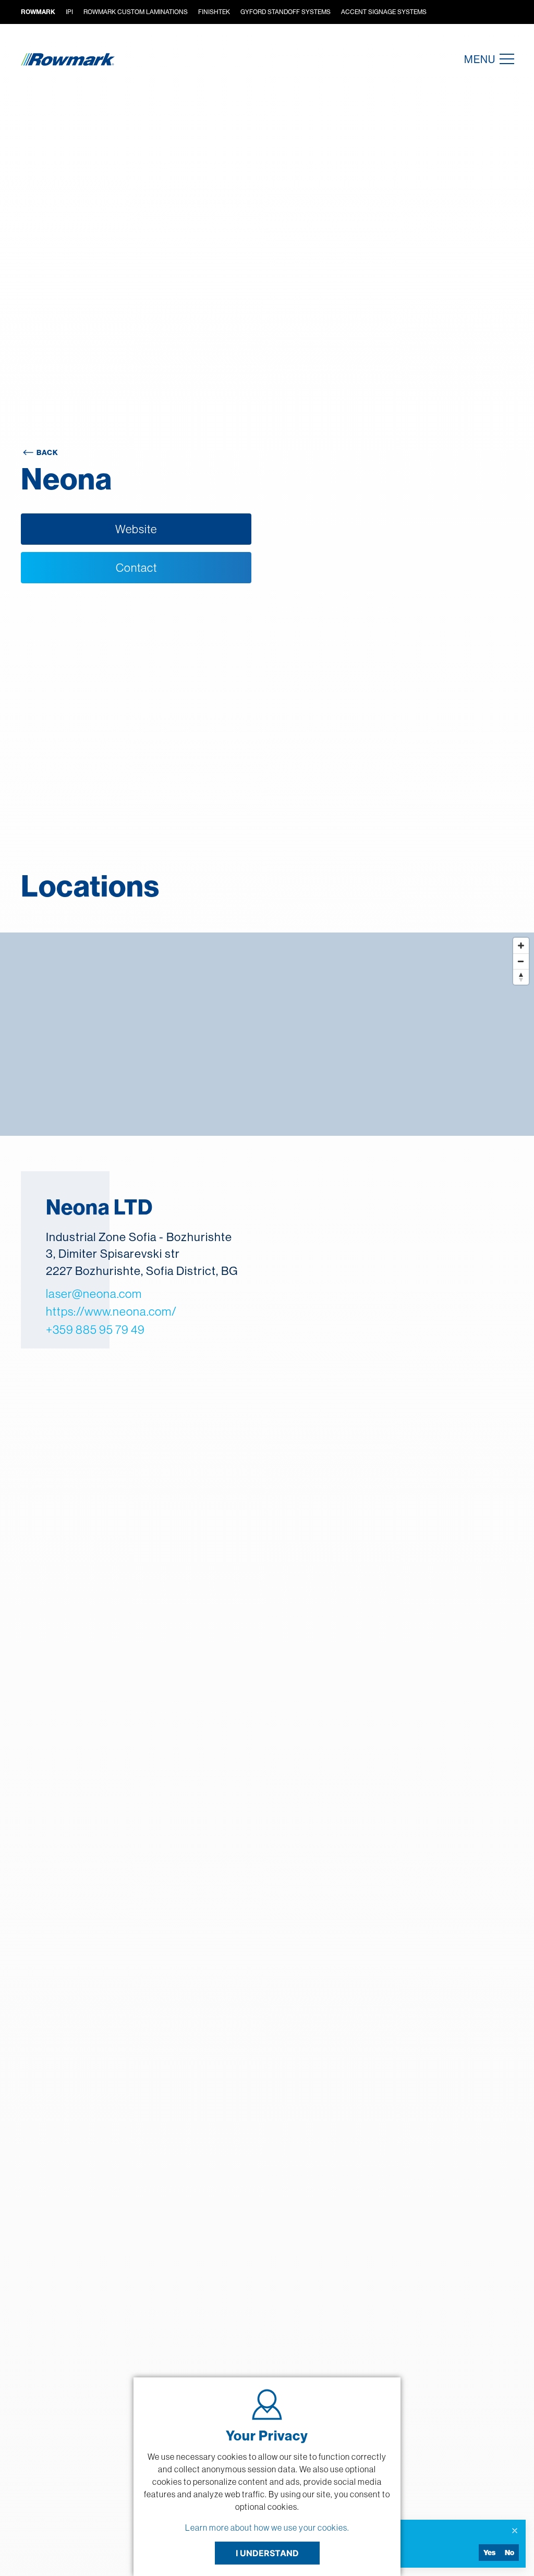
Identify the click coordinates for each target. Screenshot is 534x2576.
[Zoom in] (521, 946)
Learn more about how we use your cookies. (267, 2528)
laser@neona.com (94, 1293)
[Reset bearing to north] (521, 977)
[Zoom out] (521, 961)
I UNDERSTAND (267, 2553)
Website (136, 529)
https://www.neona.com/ (111, 1311)
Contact (136, 568)
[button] (504, 59)
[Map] (267, 1034)
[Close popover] (515, 2531)
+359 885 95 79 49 (95, 1329)
